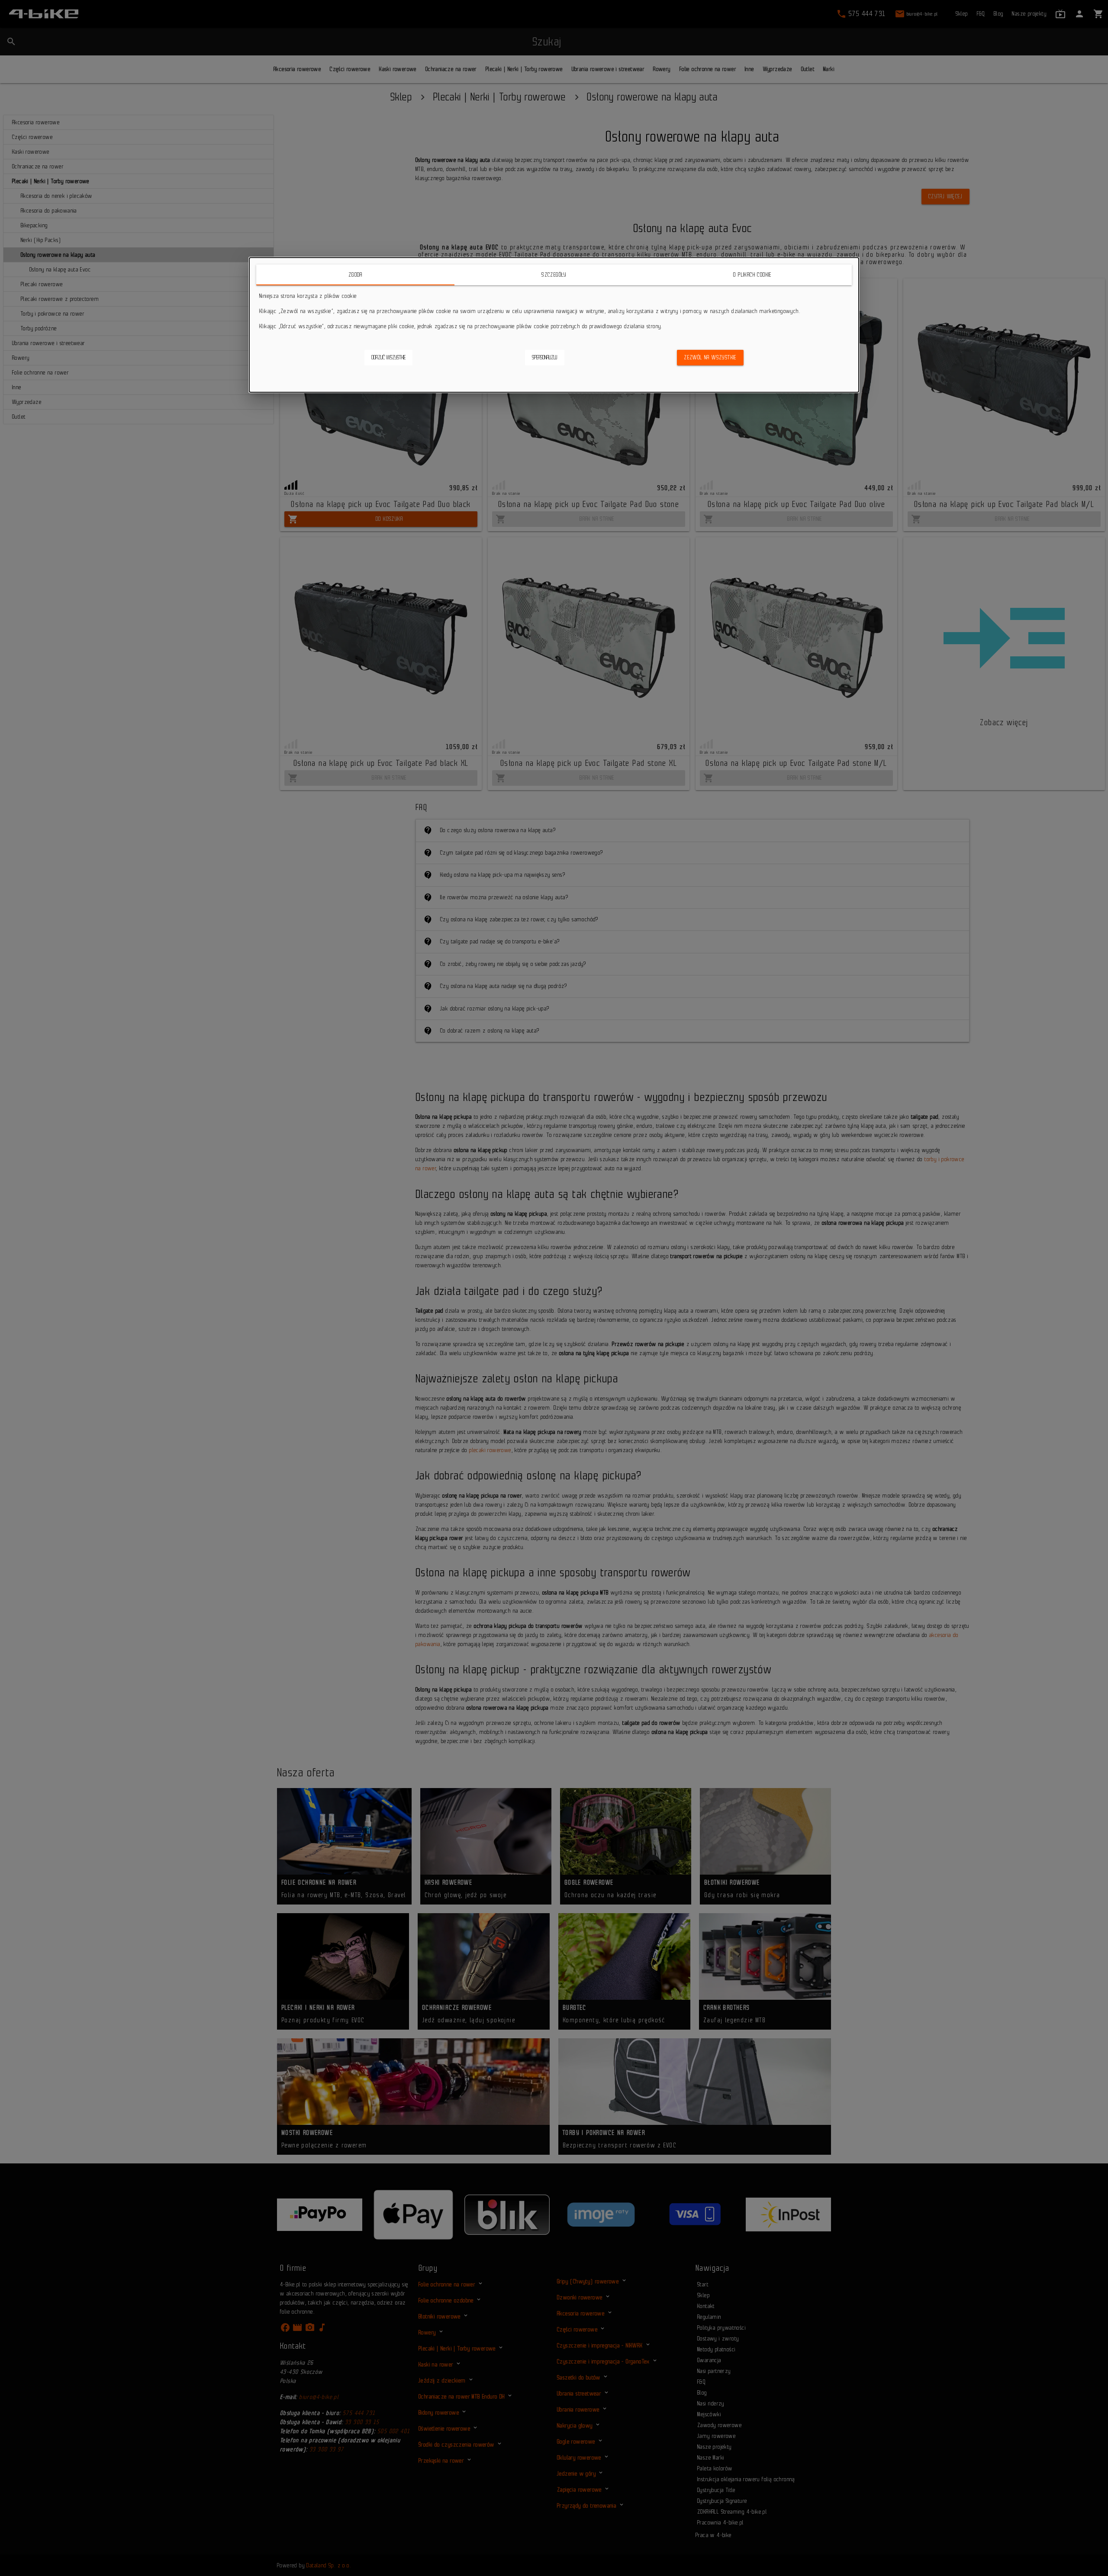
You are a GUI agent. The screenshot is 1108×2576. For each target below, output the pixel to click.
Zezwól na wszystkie (710, 357)
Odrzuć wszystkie (388, 357)
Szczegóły (554, 275)
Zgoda (356, 275)
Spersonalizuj (545, 357)
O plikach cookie (752, 275)
